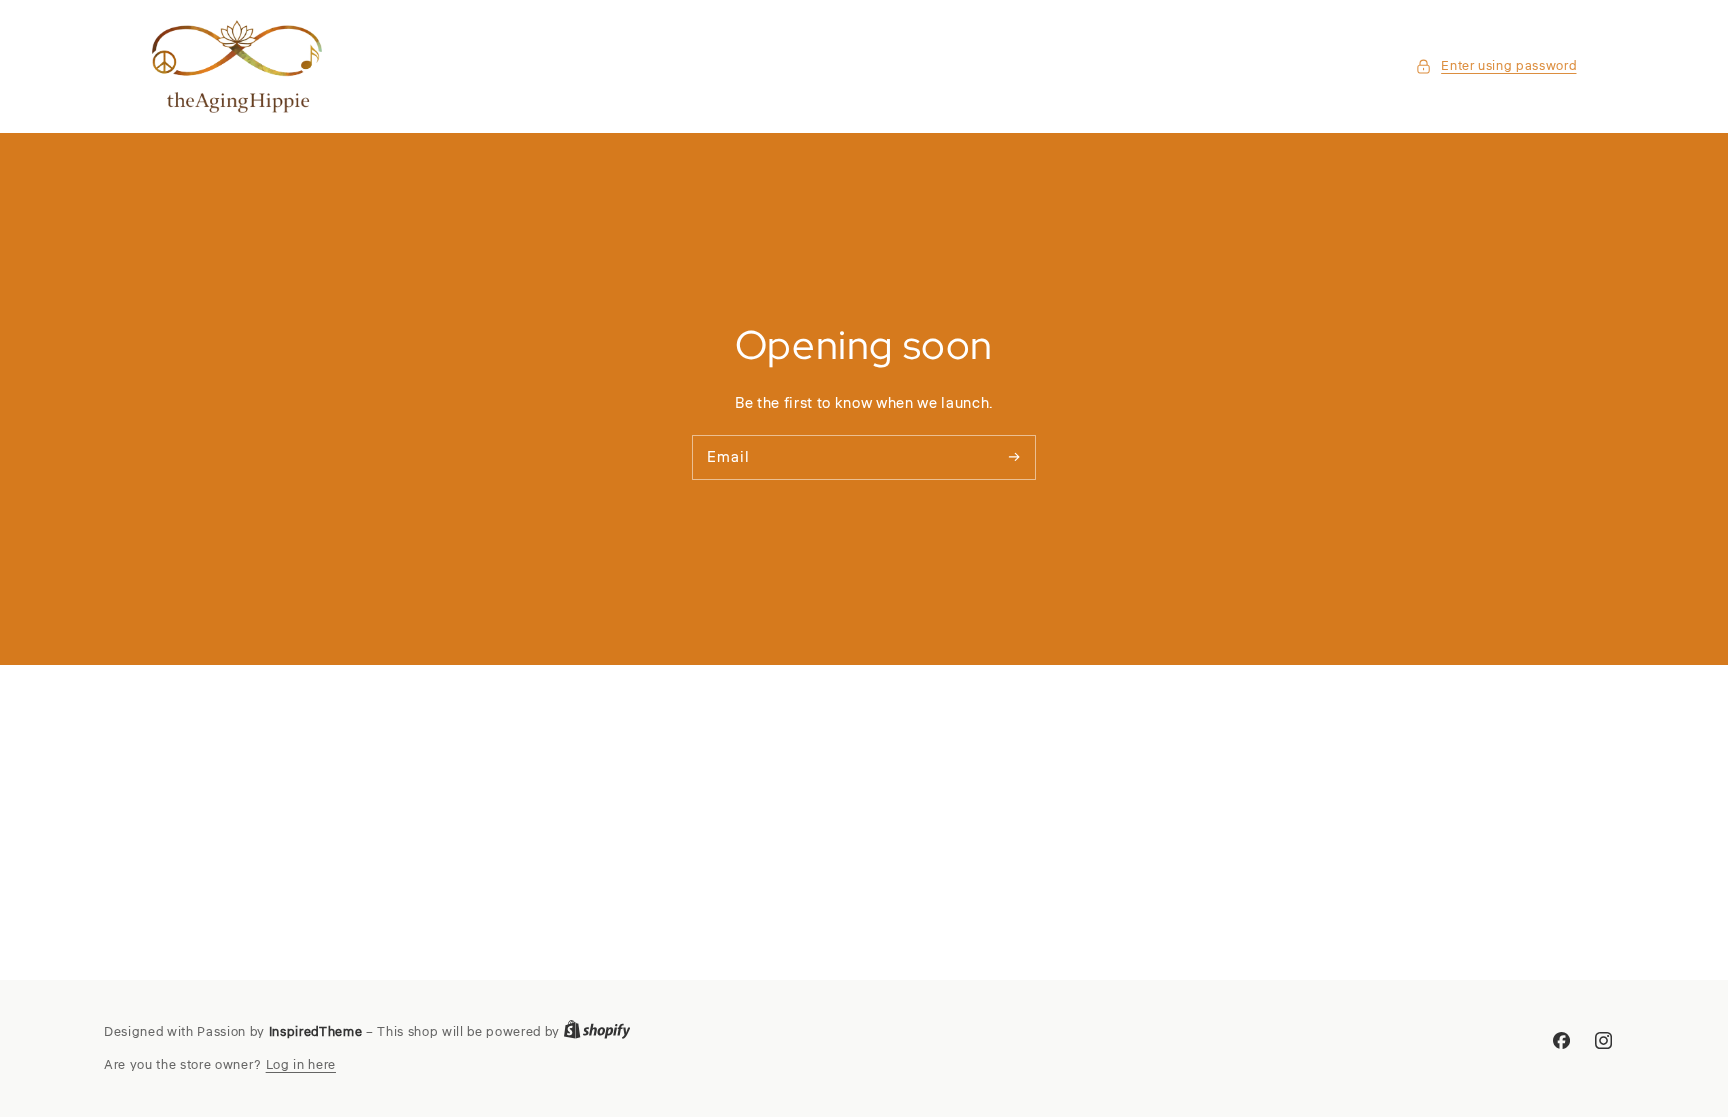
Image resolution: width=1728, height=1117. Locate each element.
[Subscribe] (1014, 457)
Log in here (301, 1064)
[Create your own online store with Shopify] (597, 1032)
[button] (1496, 66)
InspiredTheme (316, 1031)
